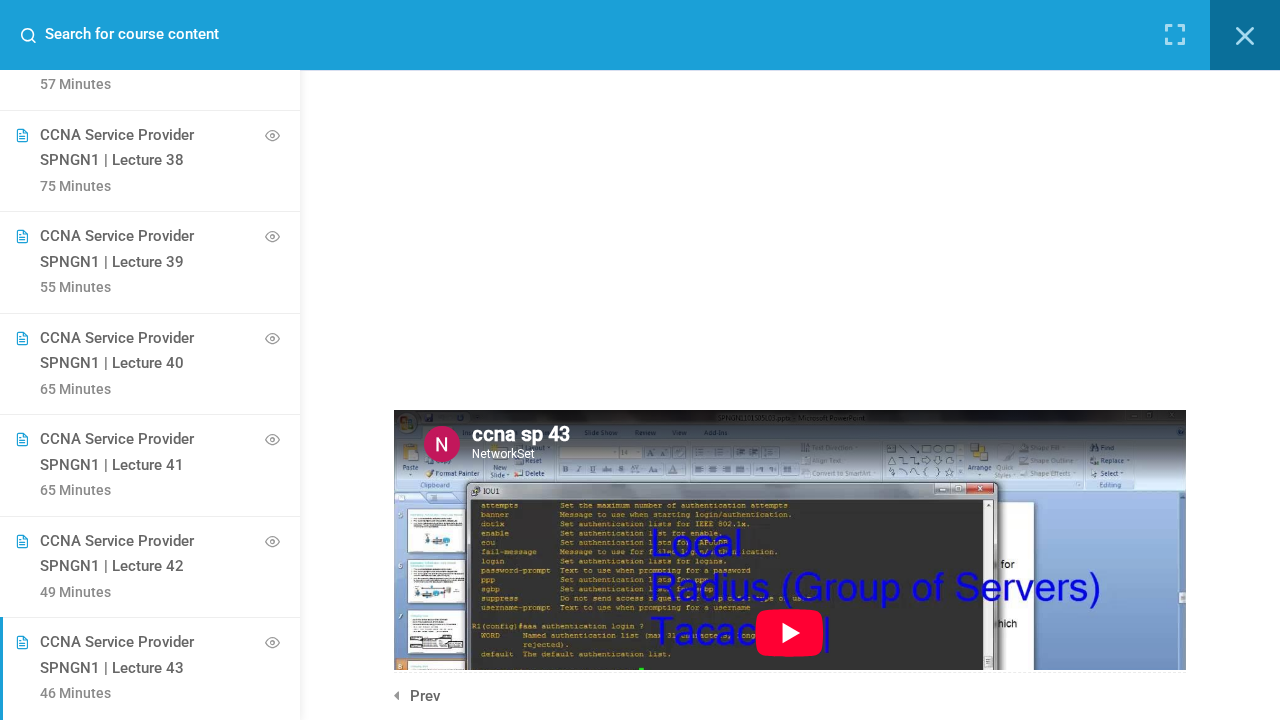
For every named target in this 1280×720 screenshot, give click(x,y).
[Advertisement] (790, 210)
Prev (425, 696)
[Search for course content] (36, 35)
